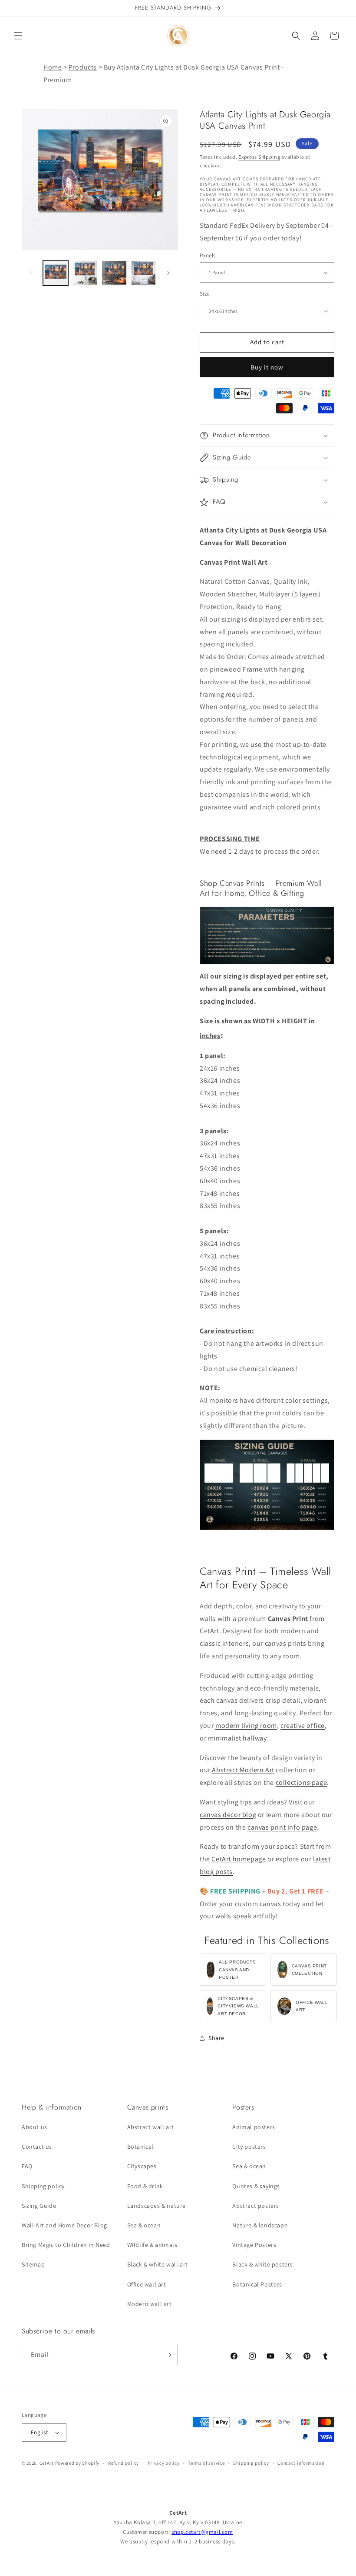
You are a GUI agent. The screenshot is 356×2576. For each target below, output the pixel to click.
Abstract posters (256, 2206)
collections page (302, 1782)
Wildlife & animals (152, 2245)
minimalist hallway (237, 1738)
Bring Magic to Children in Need (66, 2245)
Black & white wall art (158, 2264)
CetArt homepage (239, 1859)
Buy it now (267, 367)
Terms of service (206, 2463)
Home (53, 67)
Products (83, 67)
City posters (249, 2147)
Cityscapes (142, 2166)
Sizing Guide (39, 2206)
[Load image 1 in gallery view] (56, 273)
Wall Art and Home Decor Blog (64, 2225)
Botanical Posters (257, 2284)
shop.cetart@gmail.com (202, 2532)
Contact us (37, 2147)
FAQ (27, 2166)
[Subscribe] (168, 2355)
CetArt (47, 2463)
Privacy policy (164, 2463)
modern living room (246, 1726)
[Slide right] (168, 273)
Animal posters (254, 2127)
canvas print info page (282, 1827)
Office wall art (147, 2284)
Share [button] (216, 2038)
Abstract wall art (151, 2127)
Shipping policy (43, 2186)
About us (35, 2127)
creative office (303, 1726)
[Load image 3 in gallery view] (114, 273)
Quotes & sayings (256, 2186)
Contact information (301, 2463)
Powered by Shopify (77, 2463)
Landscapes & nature (157, 2206)
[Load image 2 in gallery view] (85, 273)
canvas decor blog (228, 1815)
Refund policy (124, 2463)
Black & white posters (263, 2264)
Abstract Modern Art (243, 1770)
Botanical (140, 2147)
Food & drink (145, 2186)
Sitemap (33, 2264)
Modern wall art (150, 2304)
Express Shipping (259, 157)
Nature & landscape (260, 2225)
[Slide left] (31, 273)
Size (205, 294)
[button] (18, 36)
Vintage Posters (254, 2245)
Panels (208, 255)
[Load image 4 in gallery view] (144, 273)
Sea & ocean (144, 2225)
